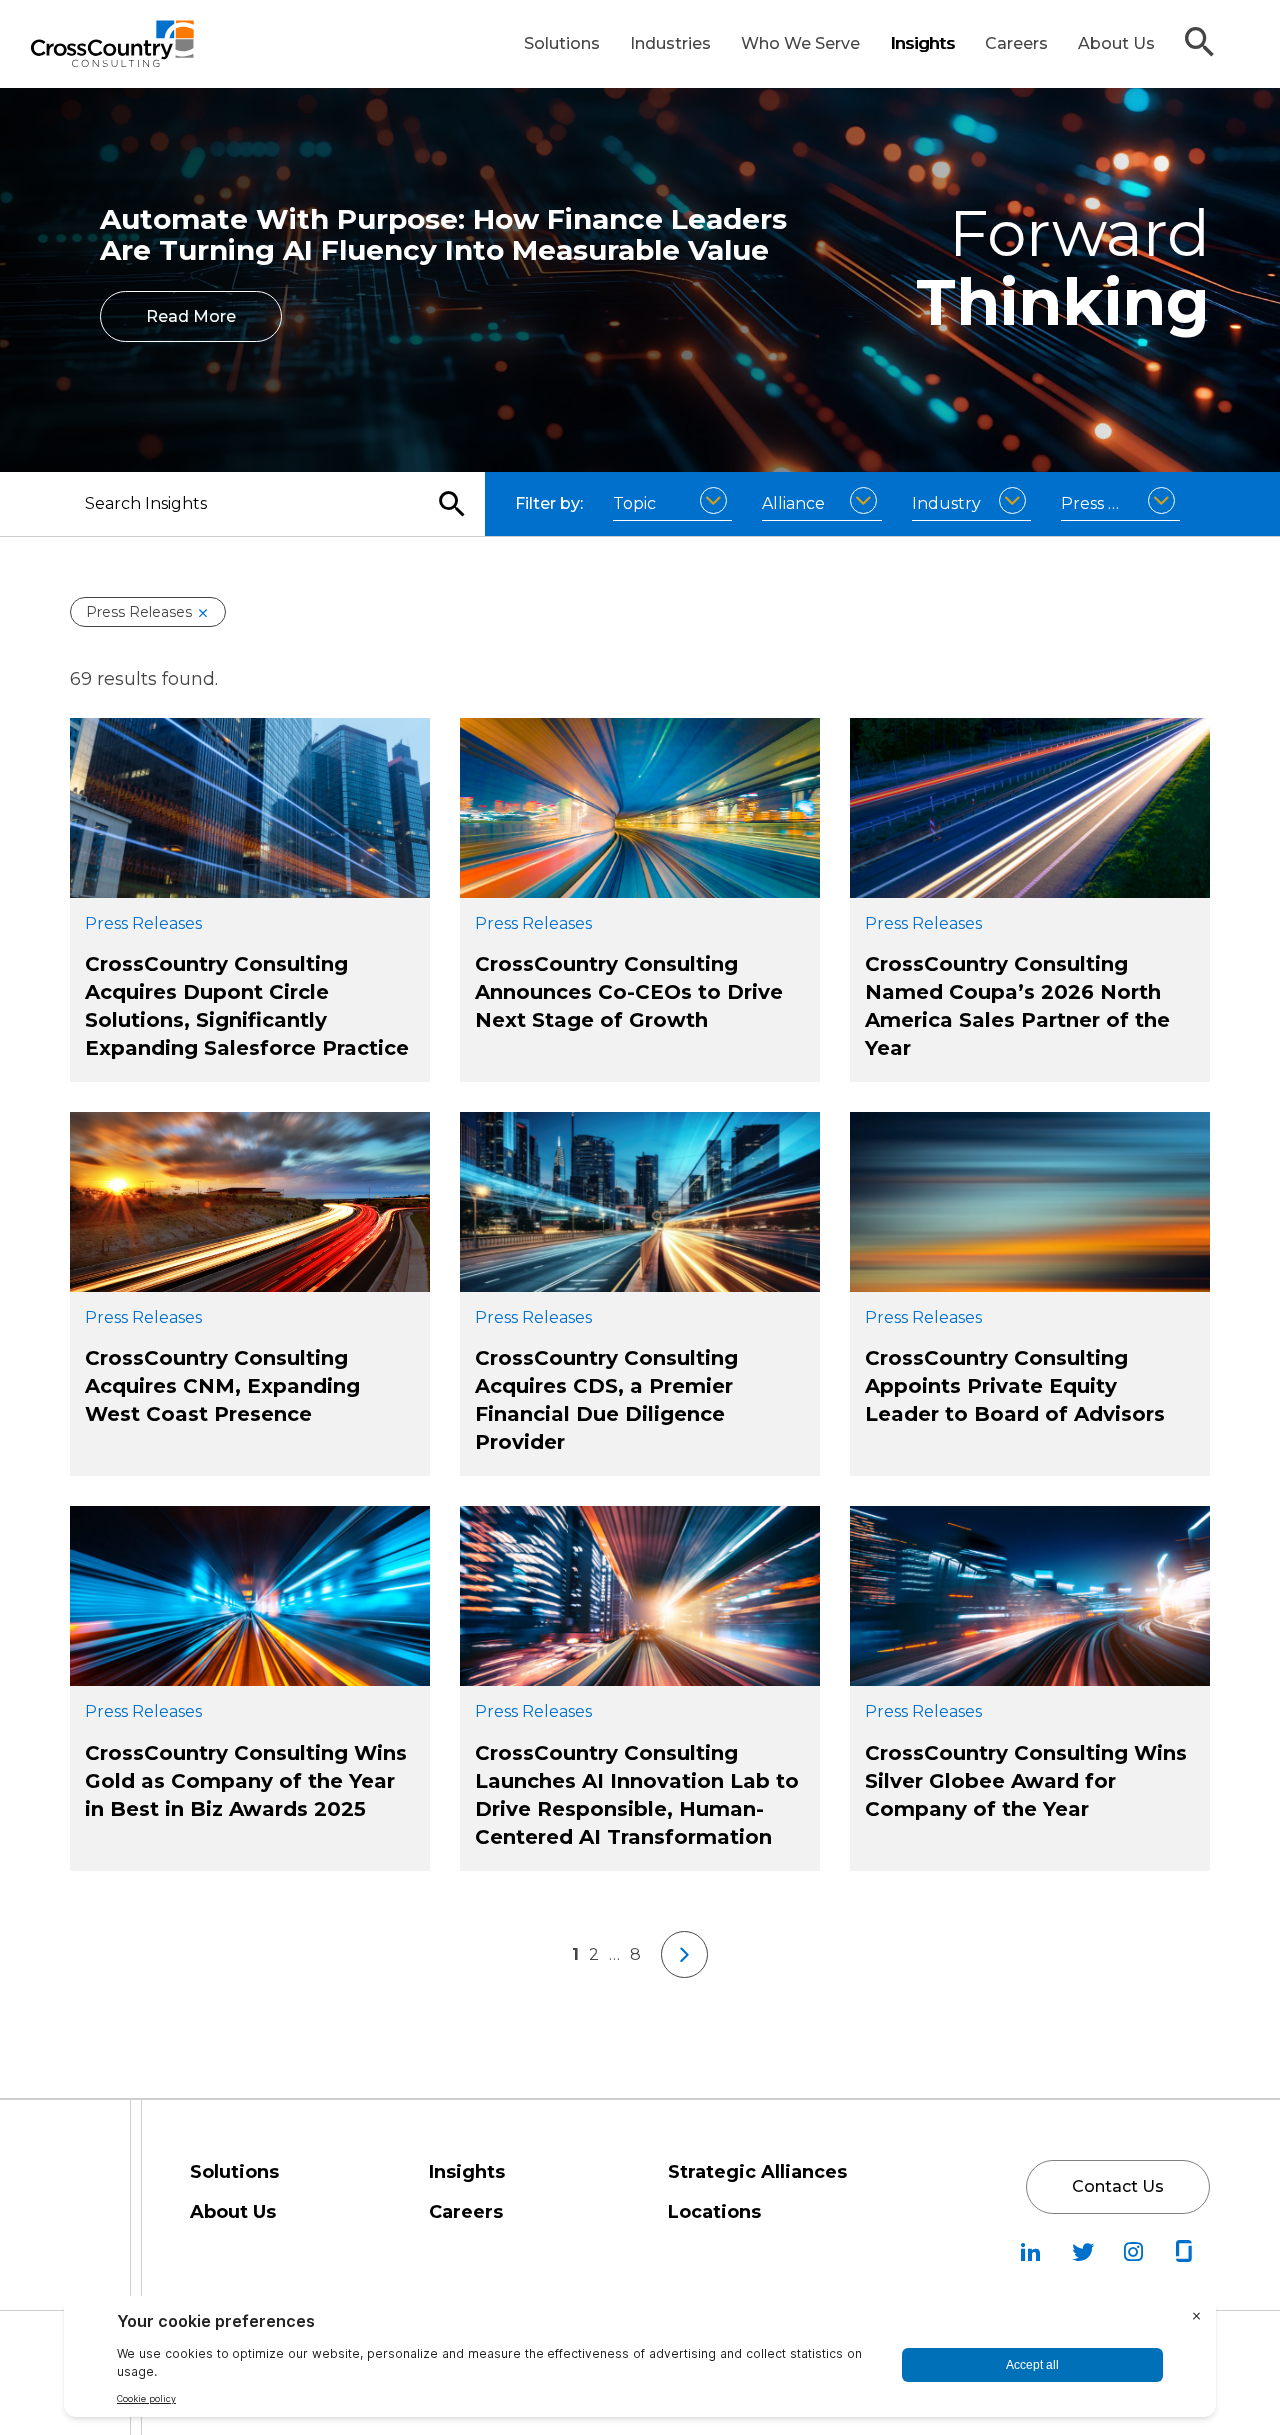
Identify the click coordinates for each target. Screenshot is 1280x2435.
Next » (684, 1954)
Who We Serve (800, 43)
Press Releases (139, 612)
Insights (922, 43)
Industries (670, 43)
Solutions (562, 43)
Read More (191, 316)
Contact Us (1118, 2186)
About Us (1116, 43)
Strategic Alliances (757, 2172)
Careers (1016, 43)
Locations (714, 2212)
